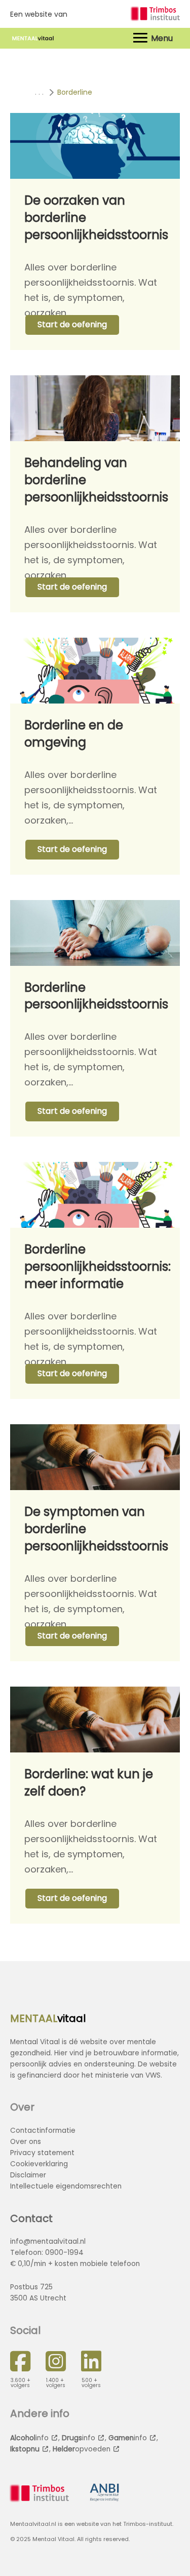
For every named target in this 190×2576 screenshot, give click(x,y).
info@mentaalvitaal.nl (48, 2241)
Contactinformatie (43, 2131)
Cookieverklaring (39, 2164)
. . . (39, 92)
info (29, 2438)
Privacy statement (42, 2153)
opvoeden (82, 2449)
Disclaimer (28, 2175)
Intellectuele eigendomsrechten (66, 2186)
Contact (31, 2218)
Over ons (26, 2142)
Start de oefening (72, 324)
